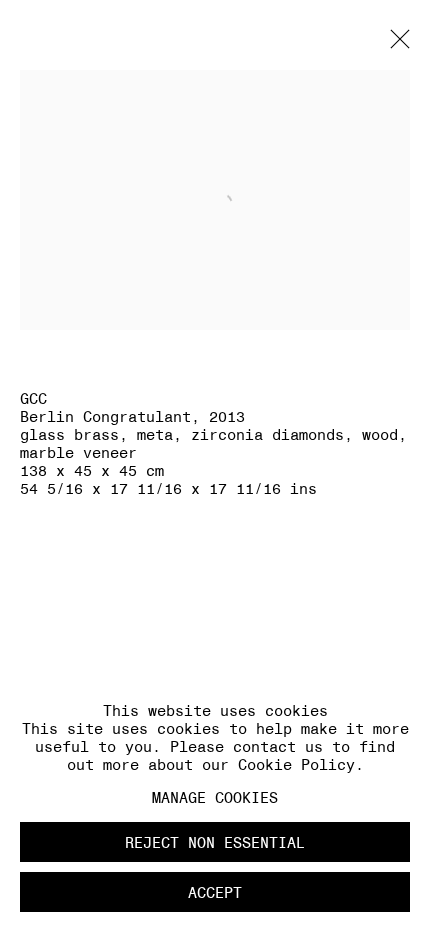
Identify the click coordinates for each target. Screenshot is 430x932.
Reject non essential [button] (215, 842)
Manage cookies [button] (215, 797)
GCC (33, 398)
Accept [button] (215, 892)
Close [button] (395, 45)
